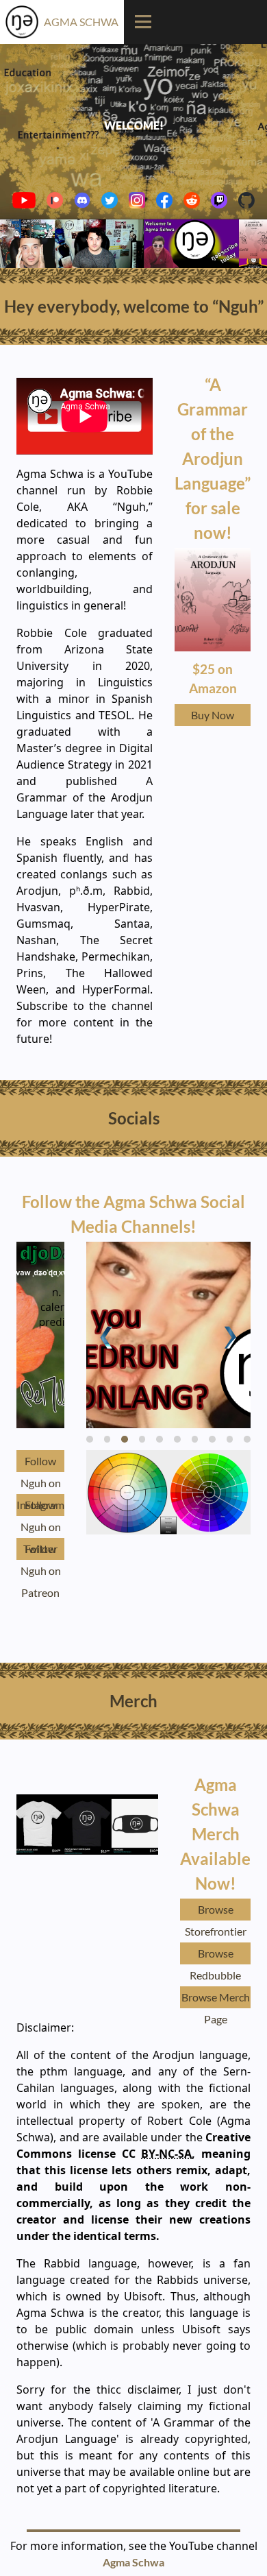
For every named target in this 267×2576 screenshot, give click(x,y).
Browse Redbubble (215, 1955)
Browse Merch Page (216, 1999)
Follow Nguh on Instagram (40, 1463)
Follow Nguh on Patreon (41, 1551)
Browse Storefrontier (216, 1912)
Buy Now (213, 715)
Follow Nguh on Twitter (41, 1507)
